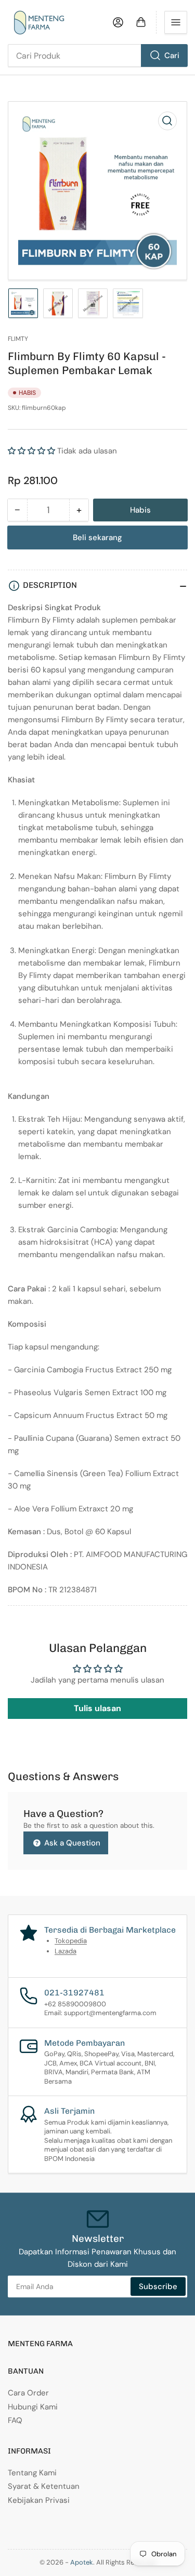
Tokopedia (71, 1941)
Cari (172, 56)
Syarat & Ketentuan (44, 2486)
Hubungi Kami (33, 2407)
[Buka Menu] (176, 22)
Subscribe (158, 2286)
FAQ (15, 2420)
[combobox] (97, 56)
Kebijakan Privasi (39, 2500)
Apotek (82, 2562)
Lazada (66, 1951)
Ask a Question (71, 1843)
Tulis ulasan (97, 1708)
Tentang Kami (32, 2473)
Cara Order (28, 2393)
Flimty (18, 339)
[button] (31, 451)
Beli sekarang (97, 538)
